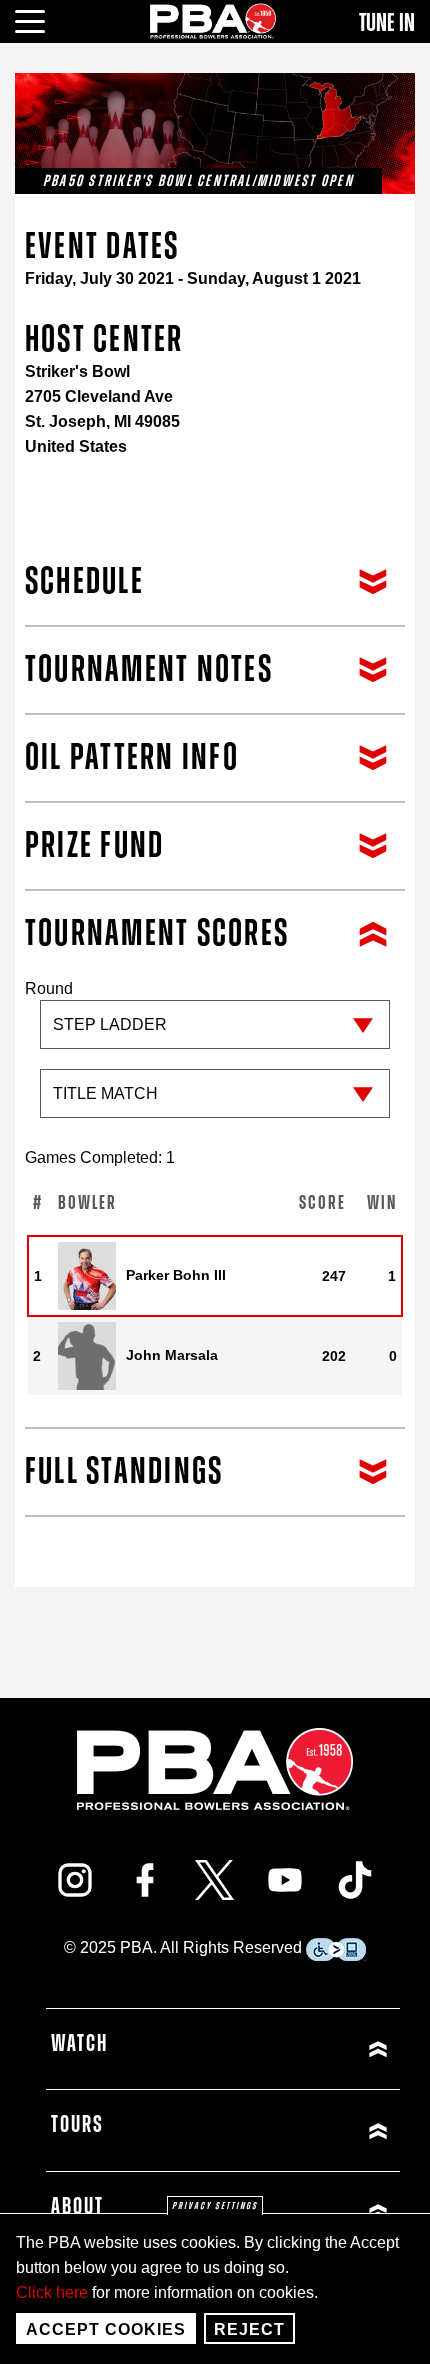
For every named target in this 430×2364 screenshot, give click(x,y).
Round (49, 988)
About (77, 2207)
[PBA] (214, 20)
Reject (249, 2329)
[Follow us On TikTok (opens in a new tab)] (355, 1880)
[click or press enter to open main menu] (41, 19)
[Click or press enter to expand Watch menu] (309, 2049)
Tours (77, 2125)
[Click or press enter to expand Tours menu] (309, 2130)
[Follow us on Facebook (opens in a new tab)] (145, 1880)
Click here (52, 2292)
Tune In (387, 23)
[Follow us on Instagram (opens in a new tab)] (75, 1880)
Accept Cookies (106, 2329)
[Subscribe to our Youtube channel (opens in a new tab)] (285, 1880)
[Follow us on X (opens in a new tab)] (215, 1880)
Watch (79, 2044)
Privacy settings (215, 2206)
